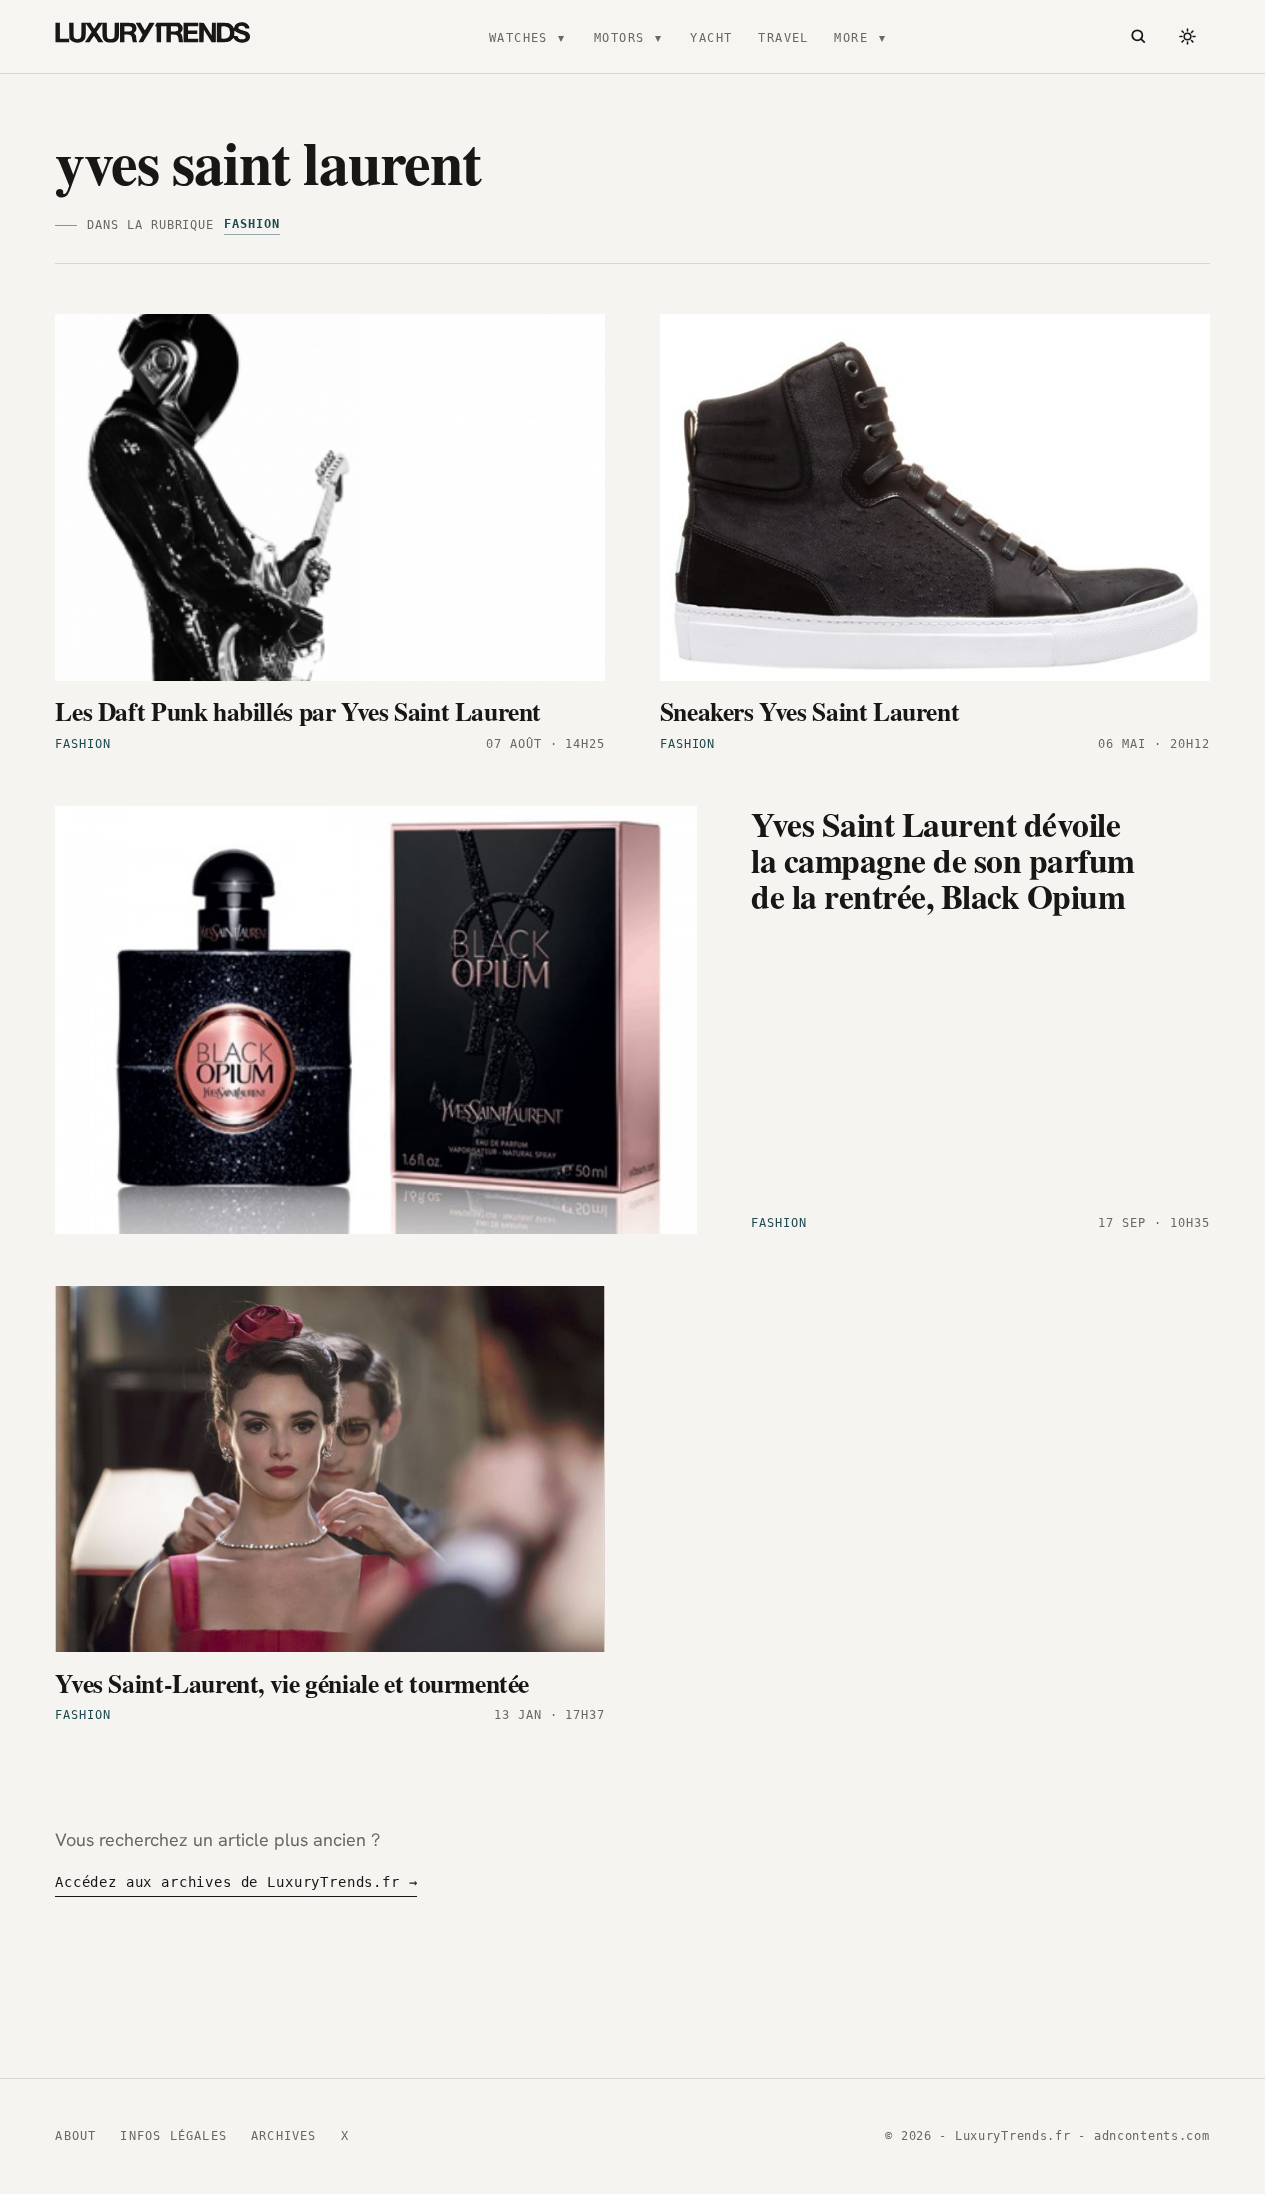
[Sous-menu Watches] (561, 37)
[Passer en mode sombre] (1188, 37)
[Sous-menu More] (882, 37)
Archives (284, 2136)
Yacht (711, 38)
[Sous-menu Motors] (658, 37)
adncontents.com (1152, 2136)
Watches (518, 38)
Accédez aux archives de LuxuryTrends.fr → (236, 1882)
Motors (619, 38)
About (75, 2136)
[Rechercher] (1138, 37)
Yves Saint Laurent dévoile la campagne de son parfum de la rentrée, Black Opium (942, 860)
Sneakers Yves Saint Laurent (810, 711)
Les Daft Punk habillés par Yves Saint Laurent (298, 711)
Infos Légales (173, 2136)
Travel (783, 38)
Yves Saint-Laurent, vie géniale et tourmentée (292, 1683)
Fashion (252, 224)
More (851, 38)
